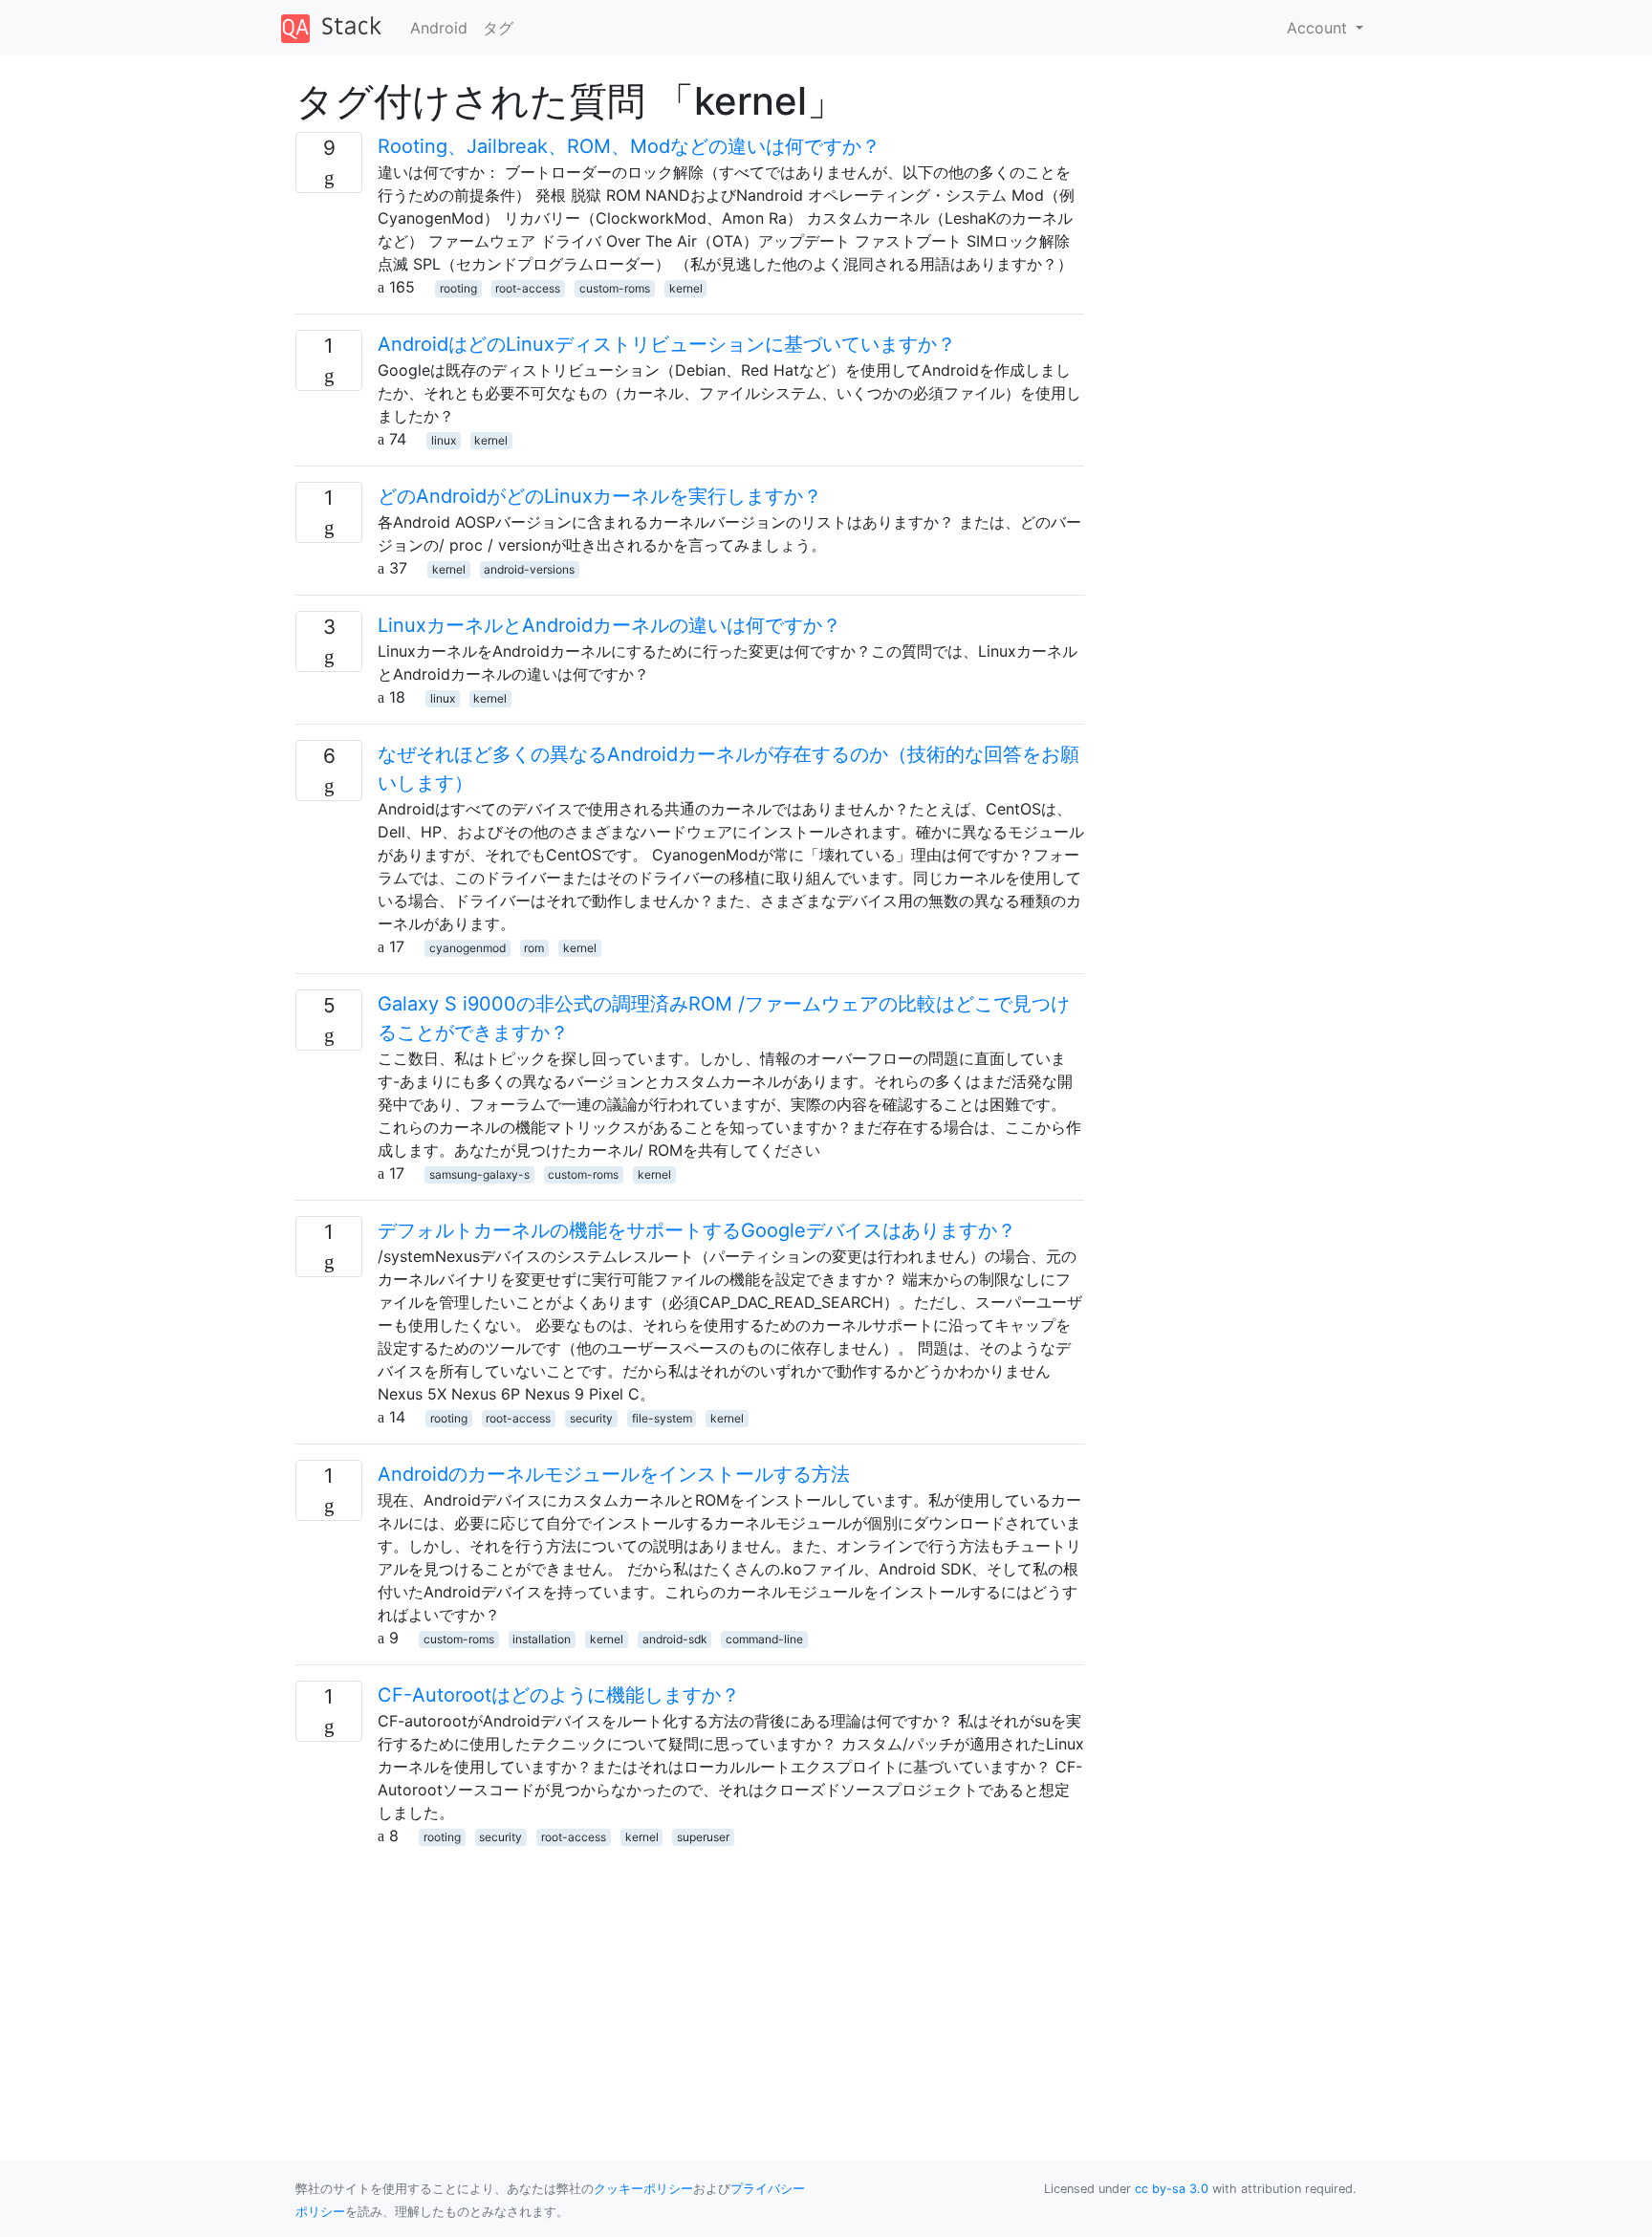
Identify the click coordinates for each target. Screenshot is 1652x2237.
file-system (662, 1418)
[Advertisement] (690, 1981)
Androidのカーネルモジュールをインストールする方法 (614, 1474)
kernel (686, 288)
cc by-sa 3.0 (1172, 2189)
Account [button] (1319, 28)
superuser (703, 1837)
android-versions (529, 569)
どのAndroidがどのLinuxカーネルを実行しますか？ (600, 496)
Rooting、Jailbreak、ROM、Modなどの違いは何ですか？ (629, 146)
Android (439, 28)
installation (542, 1639)
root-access (528, 288)
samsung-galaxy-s (479, 1174)
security (591, 1418)
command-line (764, 1639)
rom (534, 948)
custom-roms (615, 288)
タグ (498, 28)
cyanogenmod (467, 948)
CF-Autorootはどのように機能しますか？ (559, 1695)
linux (444, 440)
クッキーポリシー (643, 2189)
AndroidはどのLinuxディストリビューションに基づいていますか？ (667, 344)
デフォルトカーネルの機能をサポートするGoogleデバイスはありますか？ (697, 1230)
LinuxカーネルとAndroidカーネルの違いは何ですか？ (609, 625)
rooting (458, 288)
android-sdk (675, 1639)
